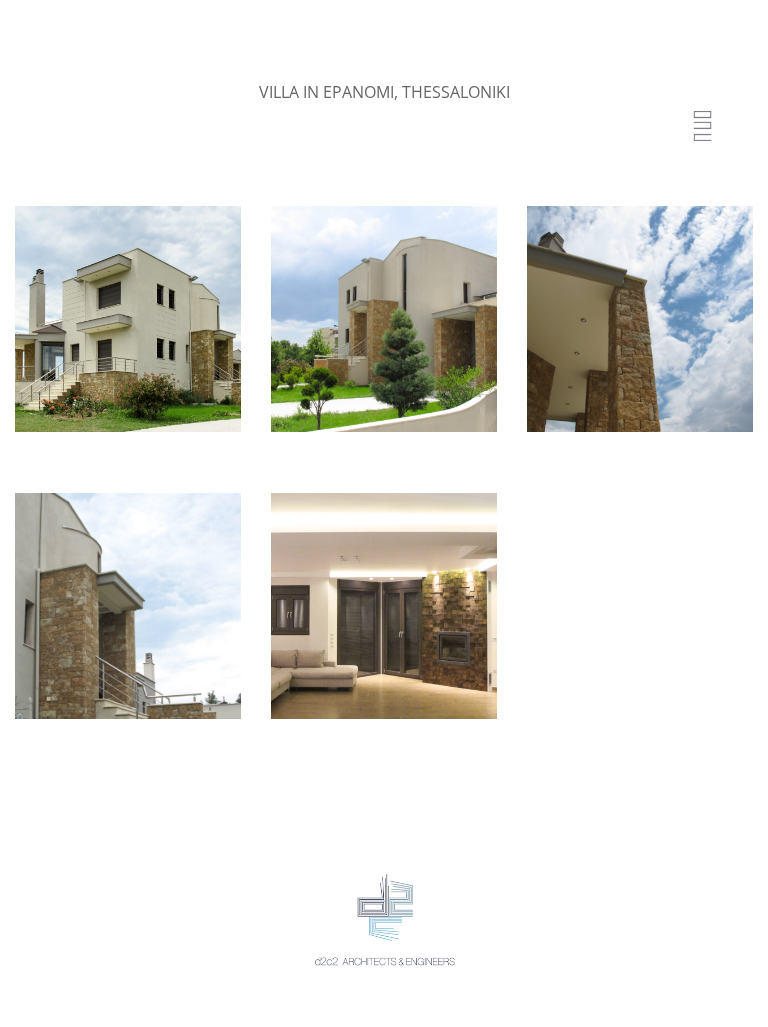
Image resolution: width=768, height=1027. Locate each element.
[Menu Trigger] (702, 127)
